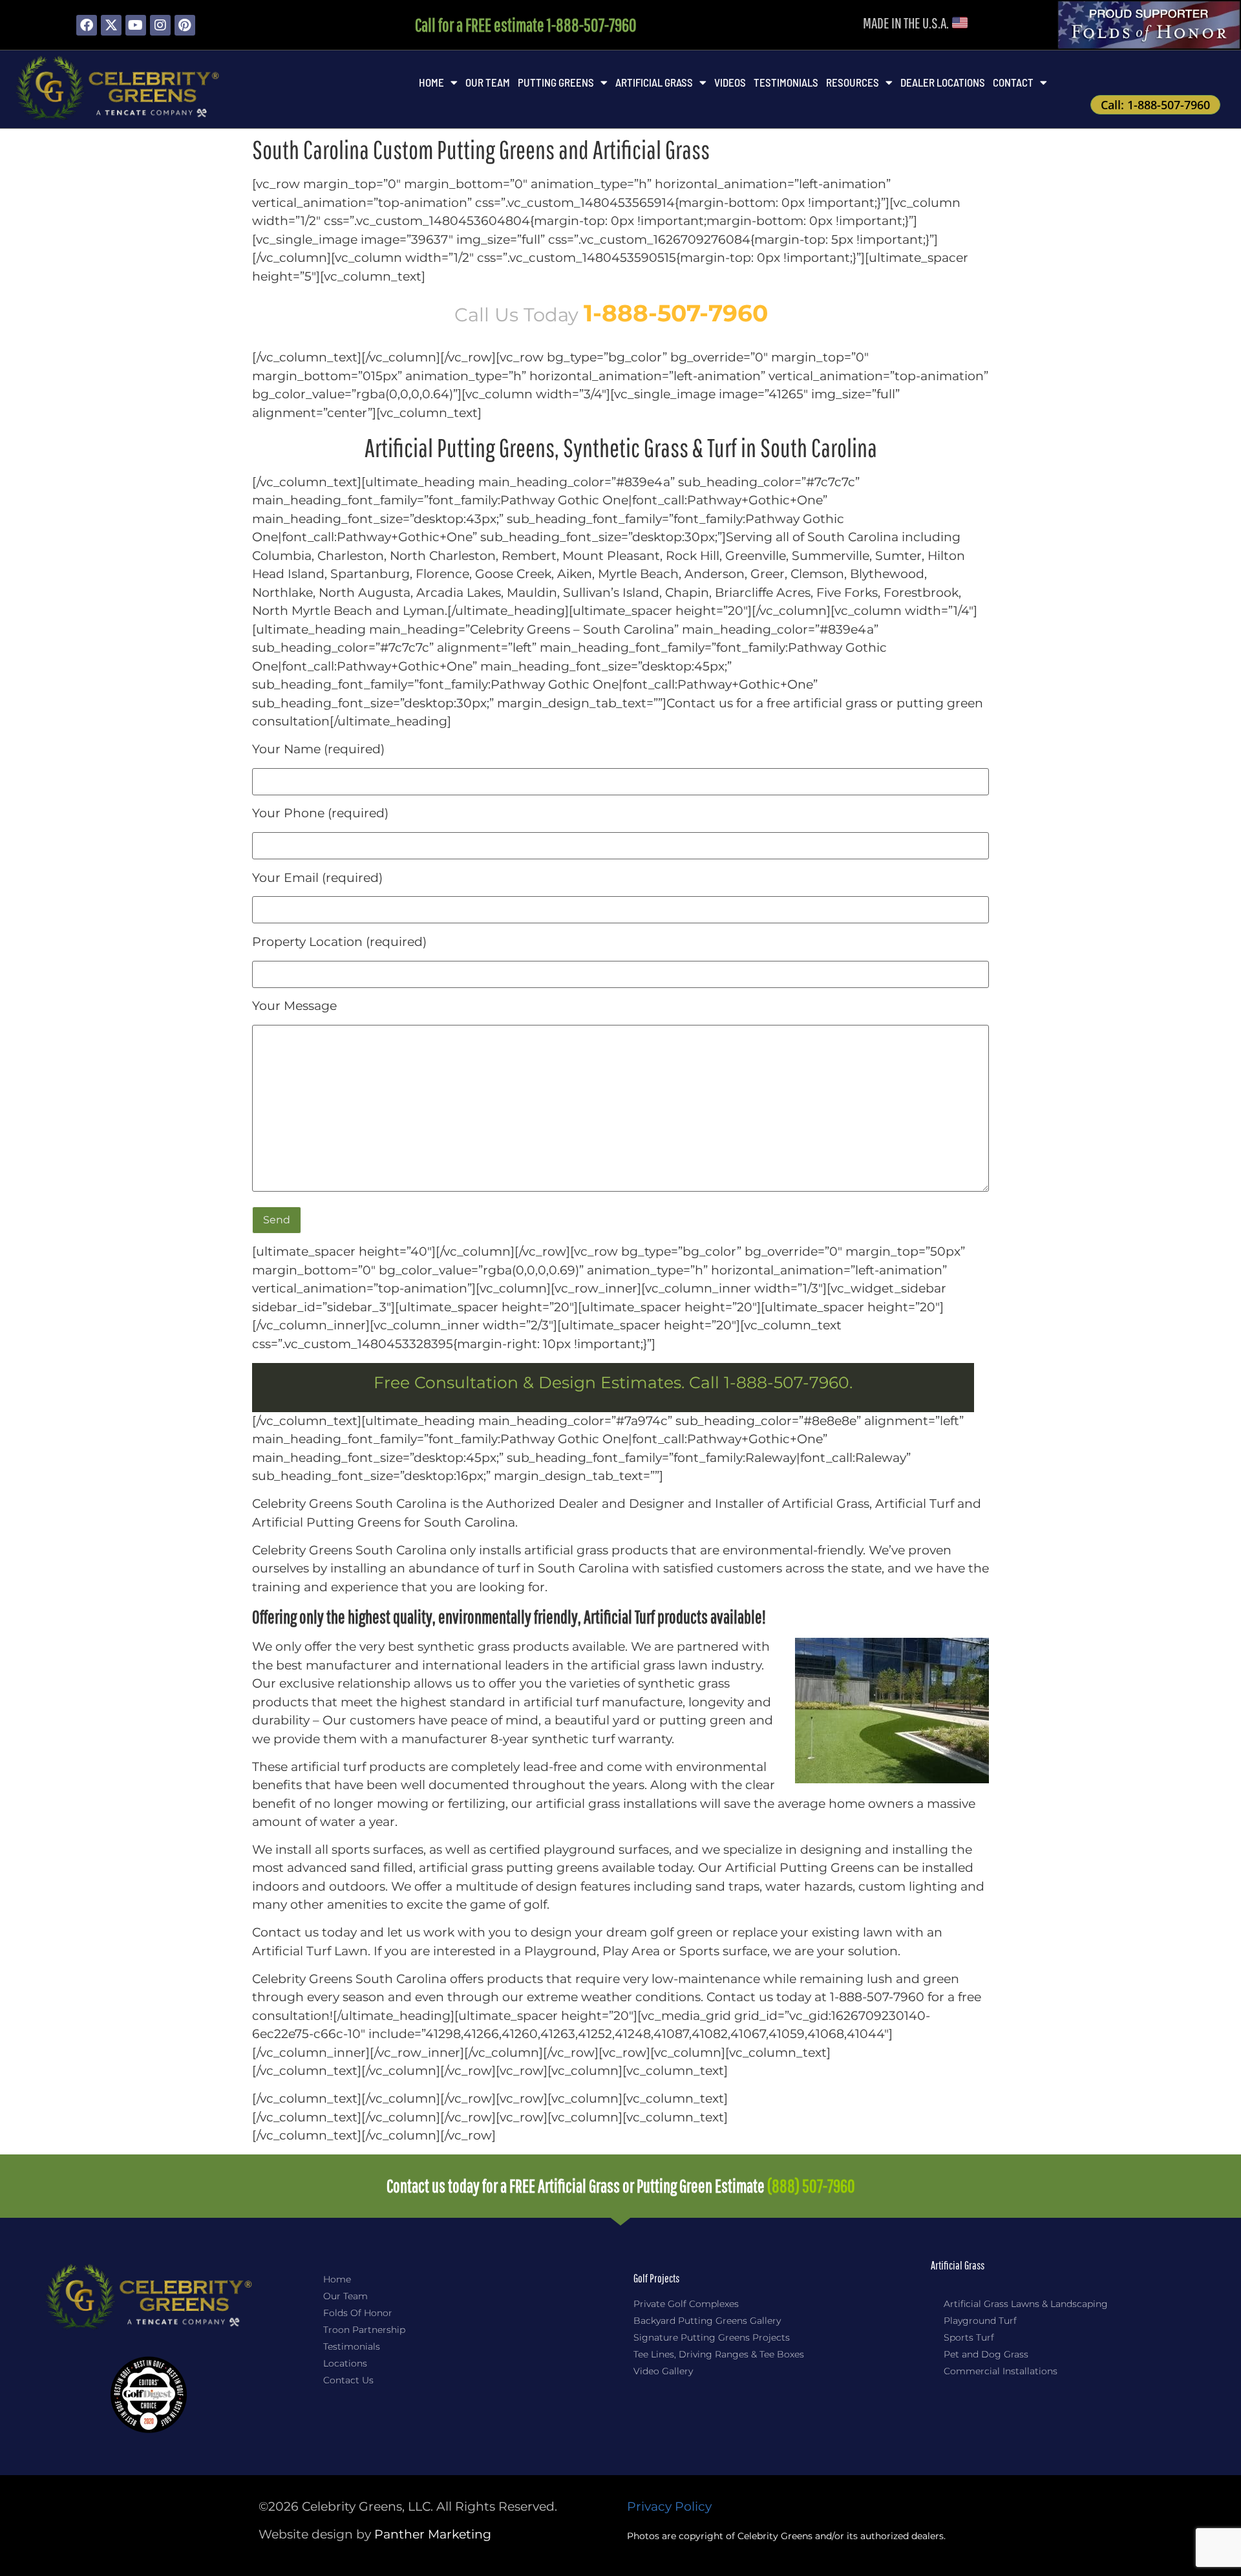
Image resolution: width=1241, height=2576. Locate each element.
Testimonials (786, 82)
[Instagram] (160, 25)
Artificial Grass (654, 82)
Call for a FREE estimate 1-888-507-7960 (526, 25)
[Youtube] (136, 25)
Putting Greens (556, 82)
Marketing (433, 2534)
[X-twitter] (111, 25)
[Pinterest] (185, 25)
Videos (730, 82)
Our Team (488, 82)
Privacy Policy (669, 2506)
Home (431, 82)
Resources (853, 82)
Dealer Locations (943, 82)
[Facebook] (87, 25)
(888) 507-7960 (811, 2186)
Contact (1013, 82)
